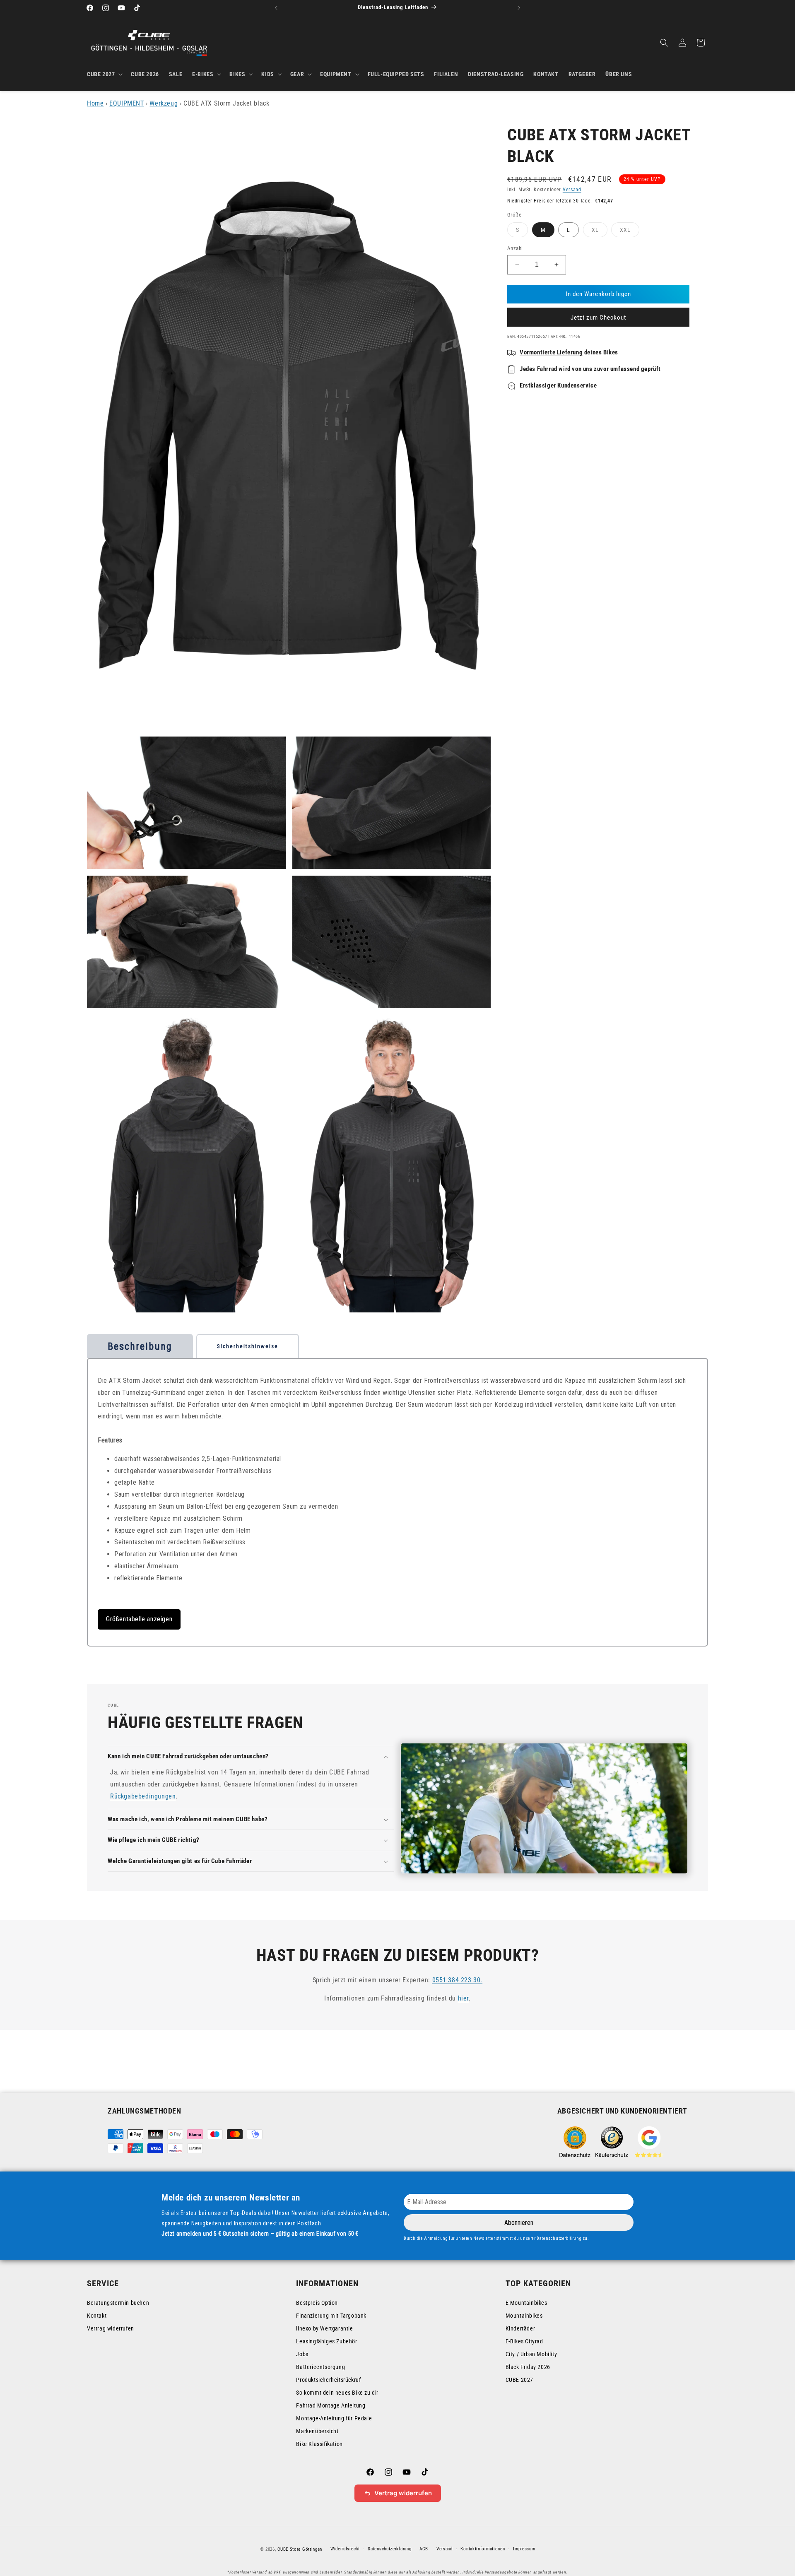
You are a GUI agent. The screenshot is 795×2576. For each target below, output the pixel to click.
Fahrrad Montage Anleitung (331, 2405)
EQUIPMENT (126, 103)
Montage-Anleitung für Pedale (334, 2418)
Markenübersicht (317, 2431)
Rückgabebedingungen (143, 1796)
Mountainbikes (524, 2316)
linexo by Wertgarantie (324, 2328)
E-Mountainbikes (526, 2303)
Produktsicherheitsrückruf (328, 2380)
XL (600, 232)
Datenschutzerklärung (389, 2549)
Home (95, 103)
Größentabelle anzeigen (139, 1619)
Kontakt (97, 2316)
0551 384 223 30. (458, 1980)
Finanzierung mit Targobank (331, 2316)
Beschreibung (140, 1346)
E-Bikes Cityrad (524, 2341)
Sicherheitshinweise (248, 1346)
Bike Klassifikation (319, 2444)
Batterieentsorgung (320, 2367)
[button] (104, 74)
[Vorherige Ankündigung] (276, 8)
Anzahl (515, 248)
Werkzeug (164, 103)
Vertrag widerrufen (111, 2328)
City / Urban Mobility (531, 2354)
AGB (424, 2549)
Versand (572, 190)
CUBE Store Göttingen (300, 2549)
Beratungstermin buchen (118, 2303)
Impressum (524, 2549)
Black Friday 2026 (528, 2367)
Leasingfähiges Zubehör (326, 2341)
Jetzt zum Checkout (598, 318)
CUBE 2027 (519, 2380)
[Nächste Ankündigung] (519, 8)
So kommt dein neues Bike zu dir (337, 2393)
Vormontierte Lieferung (551, 352)
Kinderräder (520, 2328)
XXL (630, 232)
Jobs (302, 2354)
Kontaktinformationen (483, 2549)
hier (463, 1999)
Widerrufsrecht (345, 2549)
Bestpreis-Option (317, 2303)
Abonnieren (519, 2223)
